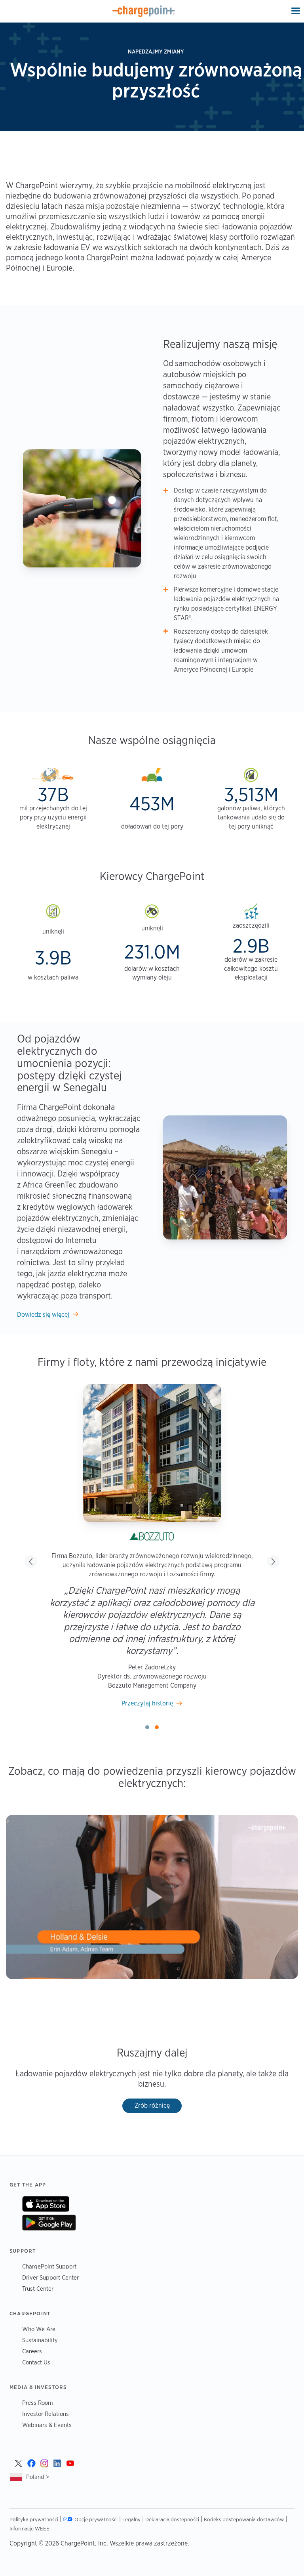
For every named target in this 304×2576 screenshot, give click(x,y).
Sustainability (40, 2340)
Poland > (38, 2477)
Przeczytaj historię (147, 1703)
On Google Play (49, 2223)
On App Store (46, 2204)
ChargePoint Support (49, 2266)
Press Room (38, 2403)
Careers (32, 2351)
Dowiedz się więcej (43, 1315)
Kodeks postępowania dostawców (244, 2519)
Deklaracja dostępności (172, 2519)
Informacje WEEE (29, 2528)
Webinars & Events (47, 2425)
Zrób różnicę (152, 2105)
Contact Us (36, 2362)
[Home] (144, 11)
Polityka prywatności (34, 2519)
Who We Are (39, 2329)
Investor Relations (46, 2414)
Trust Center (38, 2289)
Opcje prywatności (96, 2519)
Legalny (131, 2519)
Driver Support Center (50, 2277)
